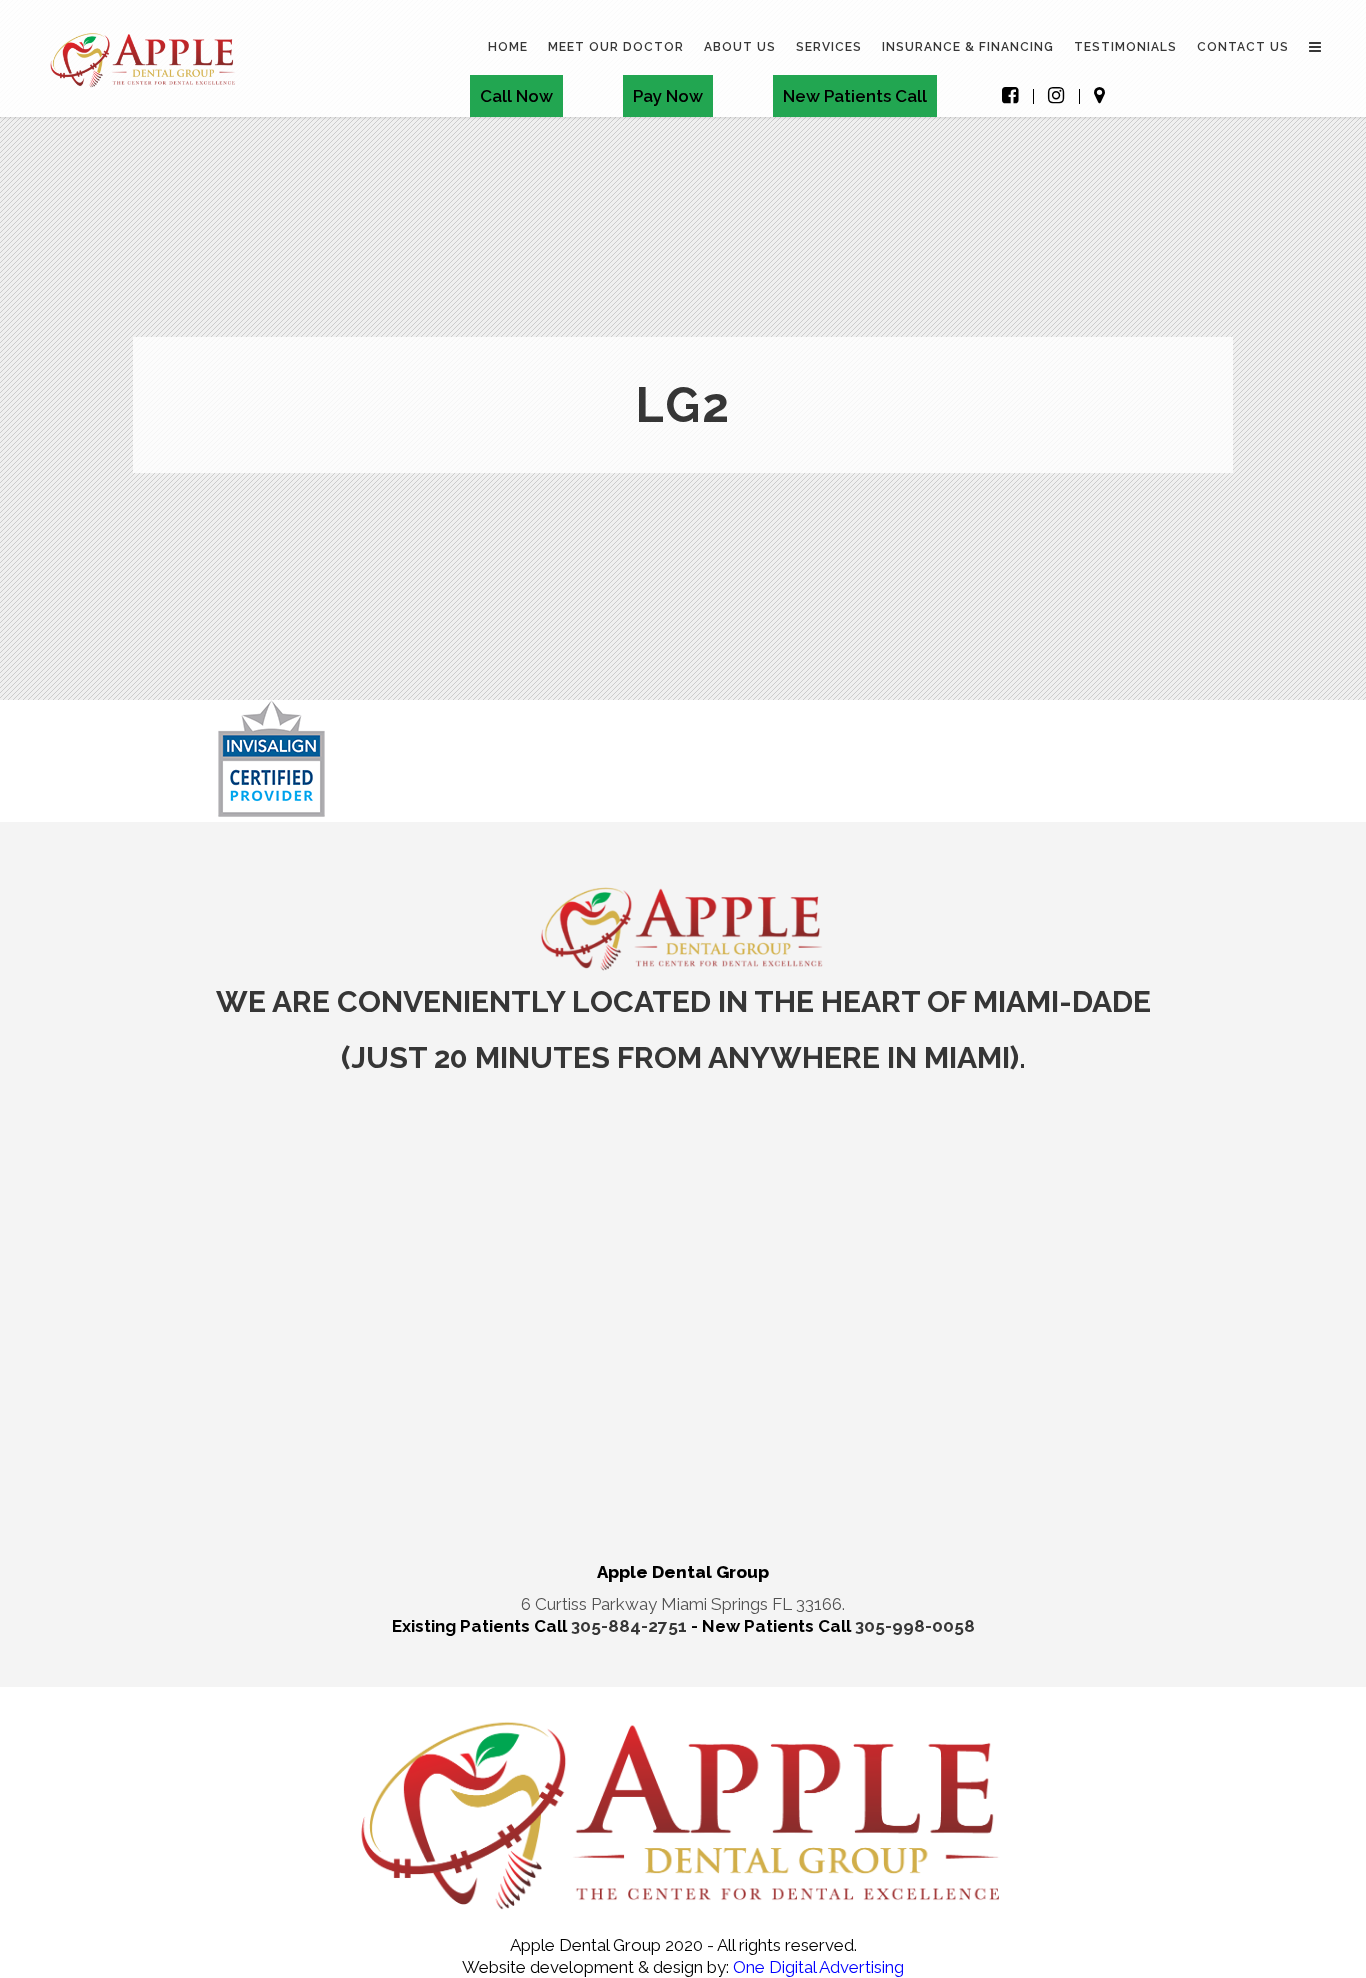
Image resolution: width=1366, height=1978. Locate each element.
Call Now (516, 96)
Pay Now (668, 96)
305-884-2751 (631, 1626)
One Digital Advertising (816, 1967)
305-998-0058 (915, 1626)
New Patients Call (855, 96)
